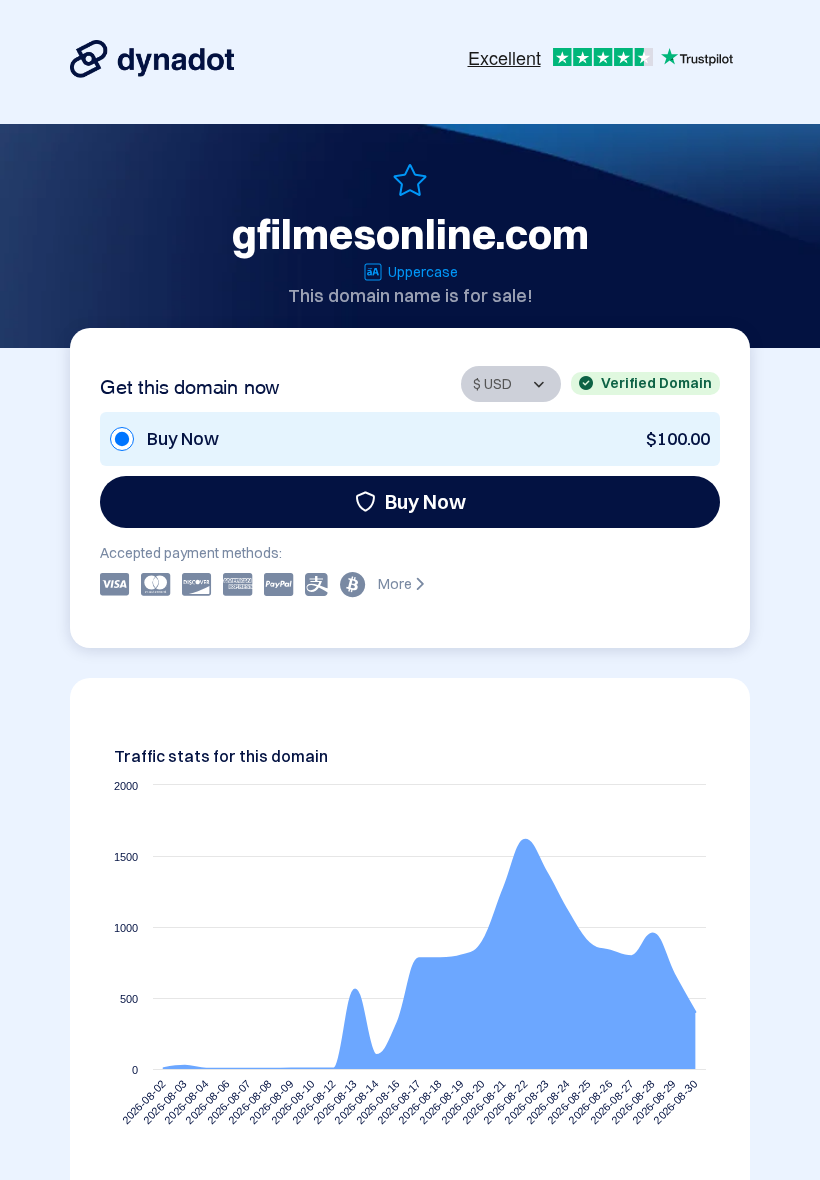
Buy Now (425, 501)
